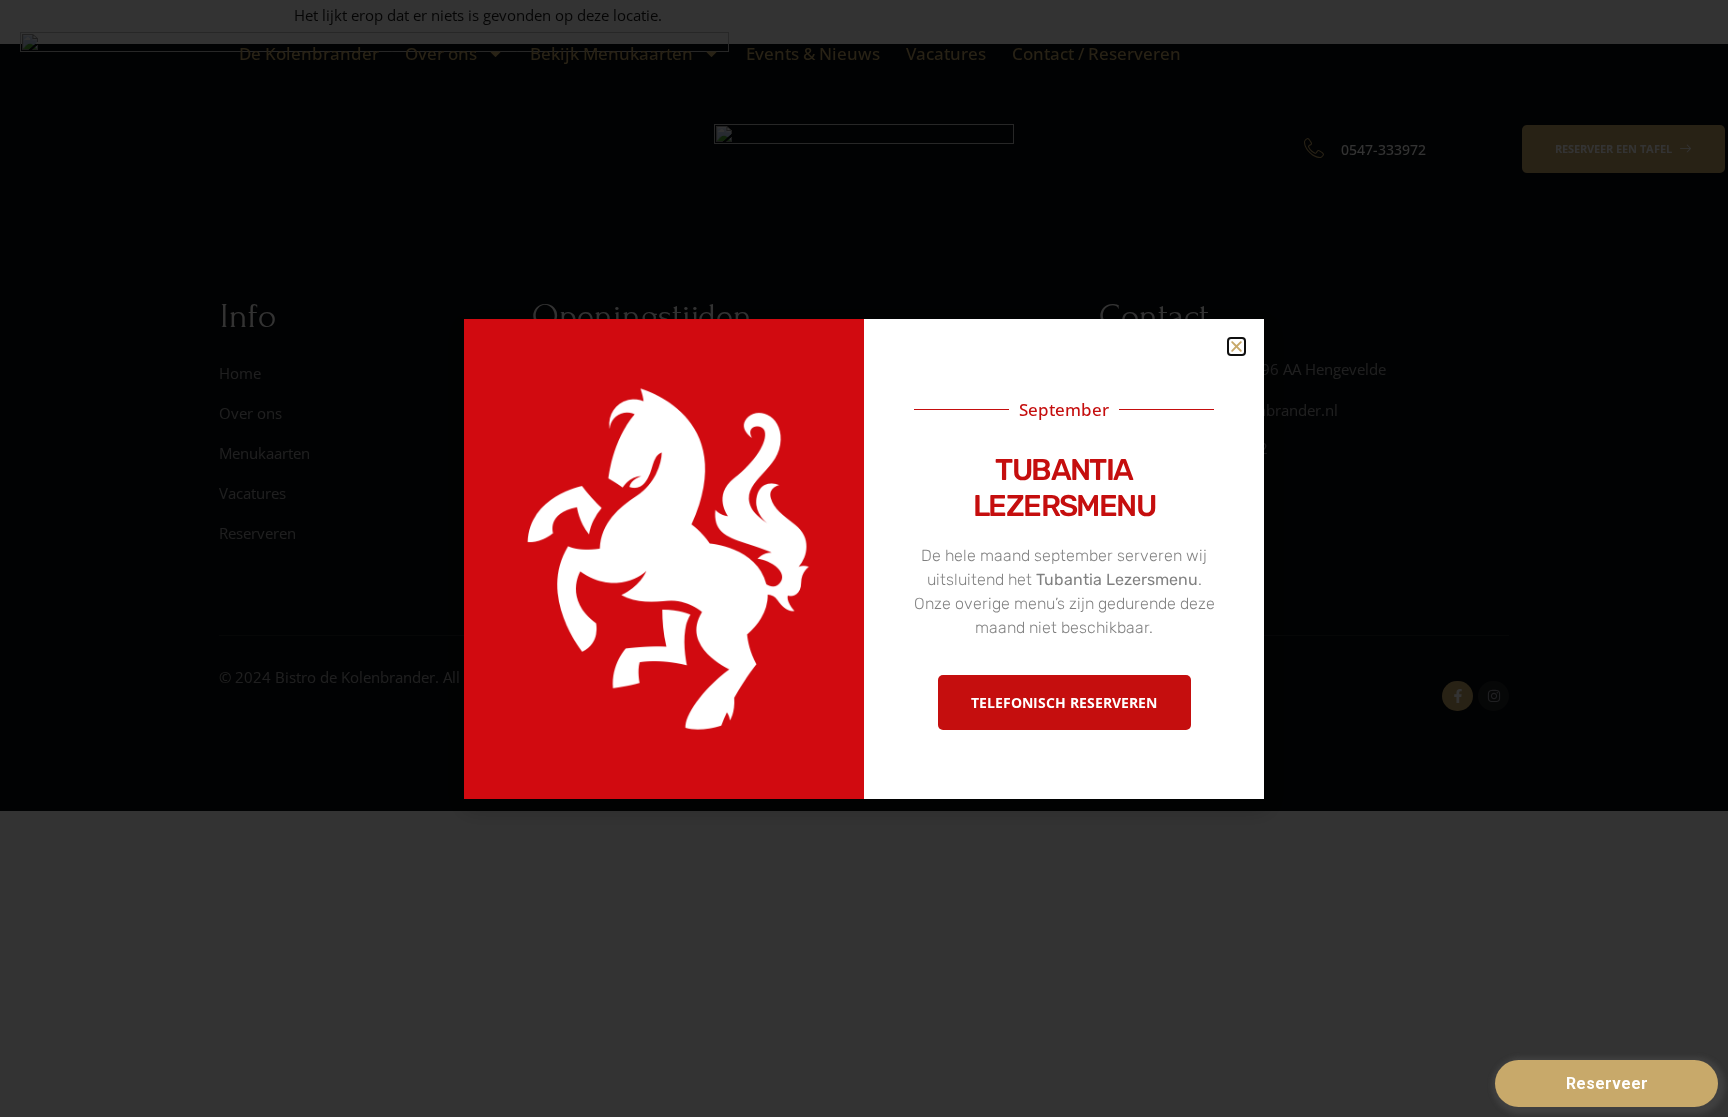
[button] (1236, 346)
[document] (864, 558)
